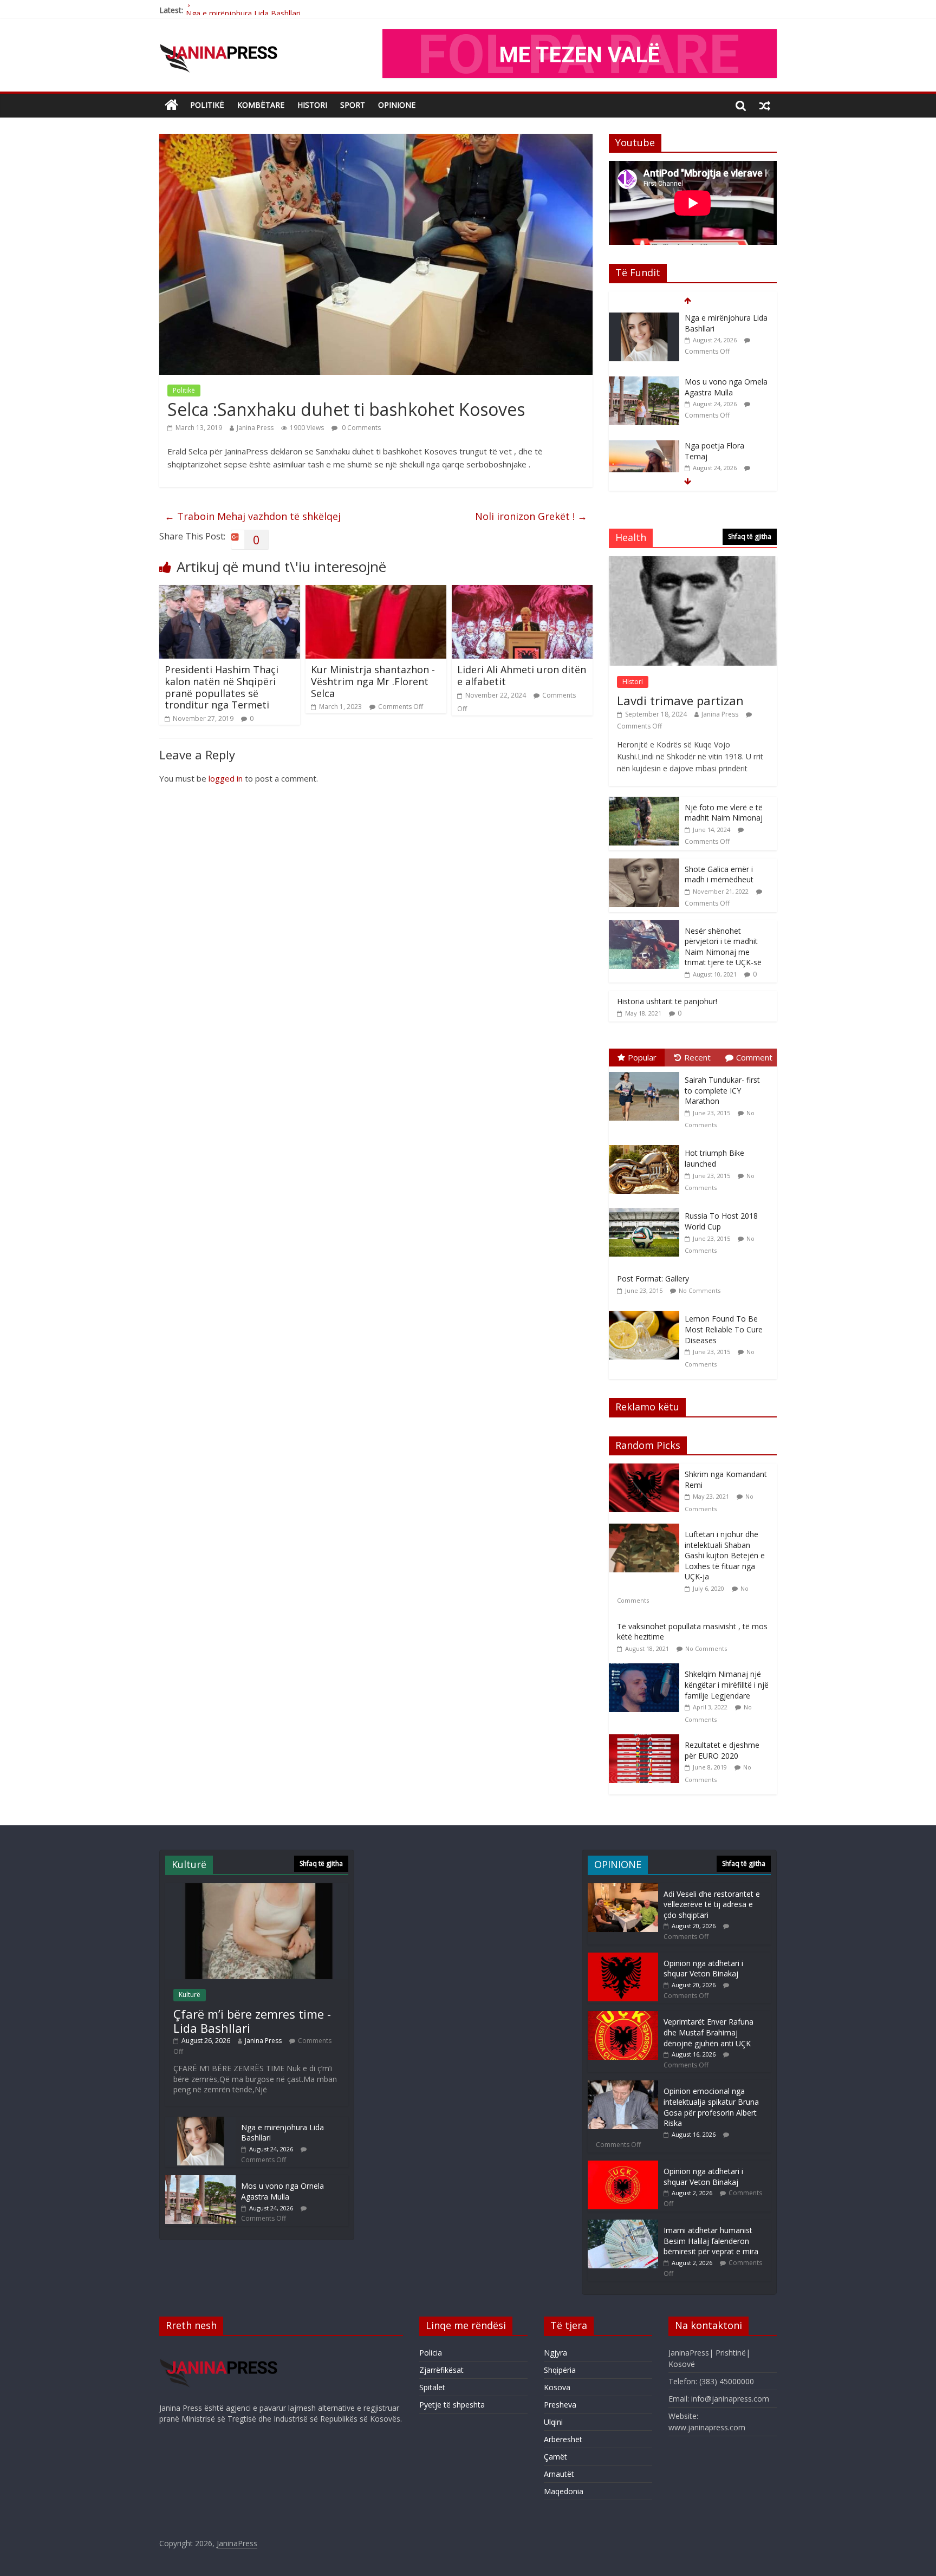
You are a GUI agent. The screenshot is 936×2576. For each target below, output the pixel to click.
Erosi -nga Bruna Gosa (724, 445)
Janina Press (255, 428)
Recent (697, 1057)
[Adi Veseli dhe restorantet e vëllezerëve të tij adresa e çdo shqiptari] (623, 1888)
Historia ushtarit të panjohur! (667, 1001)
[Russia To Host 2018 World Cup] (647, 1208)
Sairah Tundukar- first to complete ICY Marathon (722, 1090)
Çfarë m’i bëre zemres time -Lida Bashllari (252, 2021)
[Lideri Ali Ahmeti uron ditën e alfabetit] (522, 591)
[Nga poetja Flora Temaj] (644, 382)
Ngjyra (555, 2353)
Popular (642, 1057)
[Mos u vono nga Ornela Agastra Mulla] (644, 318)
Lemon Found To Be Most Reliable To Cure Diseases (724, 1329)
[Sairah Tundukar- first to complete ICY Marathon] (647, 1072)
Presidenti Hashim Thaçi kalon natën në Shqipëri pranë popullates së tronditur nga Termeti (222, 687)
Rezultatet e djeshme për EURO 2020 (722, 1750)
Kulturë (190, 1995)
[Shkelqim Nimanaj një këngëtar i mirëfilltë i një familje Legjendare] (647, 1669)
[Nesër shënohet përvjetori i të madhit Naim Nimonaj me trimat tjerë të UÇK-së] (644, 926)
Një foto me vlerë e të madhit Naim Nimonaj (724, 813)
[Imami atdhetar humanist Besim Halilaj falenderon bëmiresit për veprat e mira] (623, 2225)
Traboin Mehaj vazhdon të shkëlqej (253, 516)
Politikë (207, 105)
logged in (226, 778)
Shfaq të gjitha (750, 536)
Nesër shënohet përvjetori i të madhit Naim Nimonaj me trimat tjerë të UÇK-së (723, 947)
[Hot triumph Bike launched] (647, 1145)
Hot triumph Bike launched (714, 1158)
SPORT (353, 105)
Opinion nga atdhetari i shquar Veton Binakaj (703, 1969)
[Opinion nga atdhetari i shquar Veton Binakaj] (623, 1958)
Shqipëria (560, 2370)
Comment (754, 1057)
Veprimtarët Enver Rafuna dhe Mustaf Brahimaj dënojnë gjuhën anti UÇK (708, 2032)
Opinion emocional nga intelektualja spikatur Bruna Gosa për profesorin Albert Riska (711, 2107)
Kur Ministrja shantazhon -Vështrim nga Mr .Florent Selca (373, 681)
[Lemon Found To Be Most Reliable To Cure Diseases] (647, 1311)
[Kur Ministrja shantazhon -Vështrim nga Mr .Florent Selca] (376, 591)
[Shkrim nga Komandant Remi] (647, 1469)
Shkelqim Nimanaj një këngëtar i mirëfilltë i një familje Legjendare (727, 1684)
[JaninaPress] (171, 105)
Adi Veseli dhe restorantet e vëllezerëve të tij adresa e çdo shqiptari (712, 1904)
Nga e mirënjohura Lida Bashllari (243, 10)
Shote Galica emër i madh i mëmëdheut (719, 874)
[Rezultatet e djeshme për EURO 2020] (647, 1740)
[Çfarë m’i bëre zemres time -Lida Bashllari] (257, 1888)
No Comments (700, 1290)
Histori (312, 105)
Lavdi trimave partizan (680, 700)
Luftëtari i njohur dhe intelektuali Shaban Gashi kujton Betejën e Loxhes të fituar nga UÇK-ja (725, 1555)
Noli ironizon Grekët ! (531, 516)
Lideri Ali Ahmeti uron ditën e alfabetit (522, 675)
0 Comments (360, 428)
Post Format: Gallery (653, 1279)
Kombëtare (261, 105)
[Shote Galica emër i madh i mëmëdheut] (644, 864)
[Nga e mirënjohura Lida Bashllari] (200, 2122)
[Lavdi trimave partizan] (693, 562)
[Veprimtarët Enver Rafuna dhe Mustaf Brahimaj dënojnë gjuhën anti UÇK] (623, 2016)
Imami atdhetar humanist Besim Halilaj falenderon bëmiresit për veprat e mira (711, 2241)
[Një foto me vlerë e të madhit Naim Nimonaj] (644, 802)
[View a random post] (765, 105)
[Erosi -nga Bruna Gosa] (644, 446)
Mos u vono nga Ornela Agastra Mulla (726, 323)
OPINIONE (397, 105)
